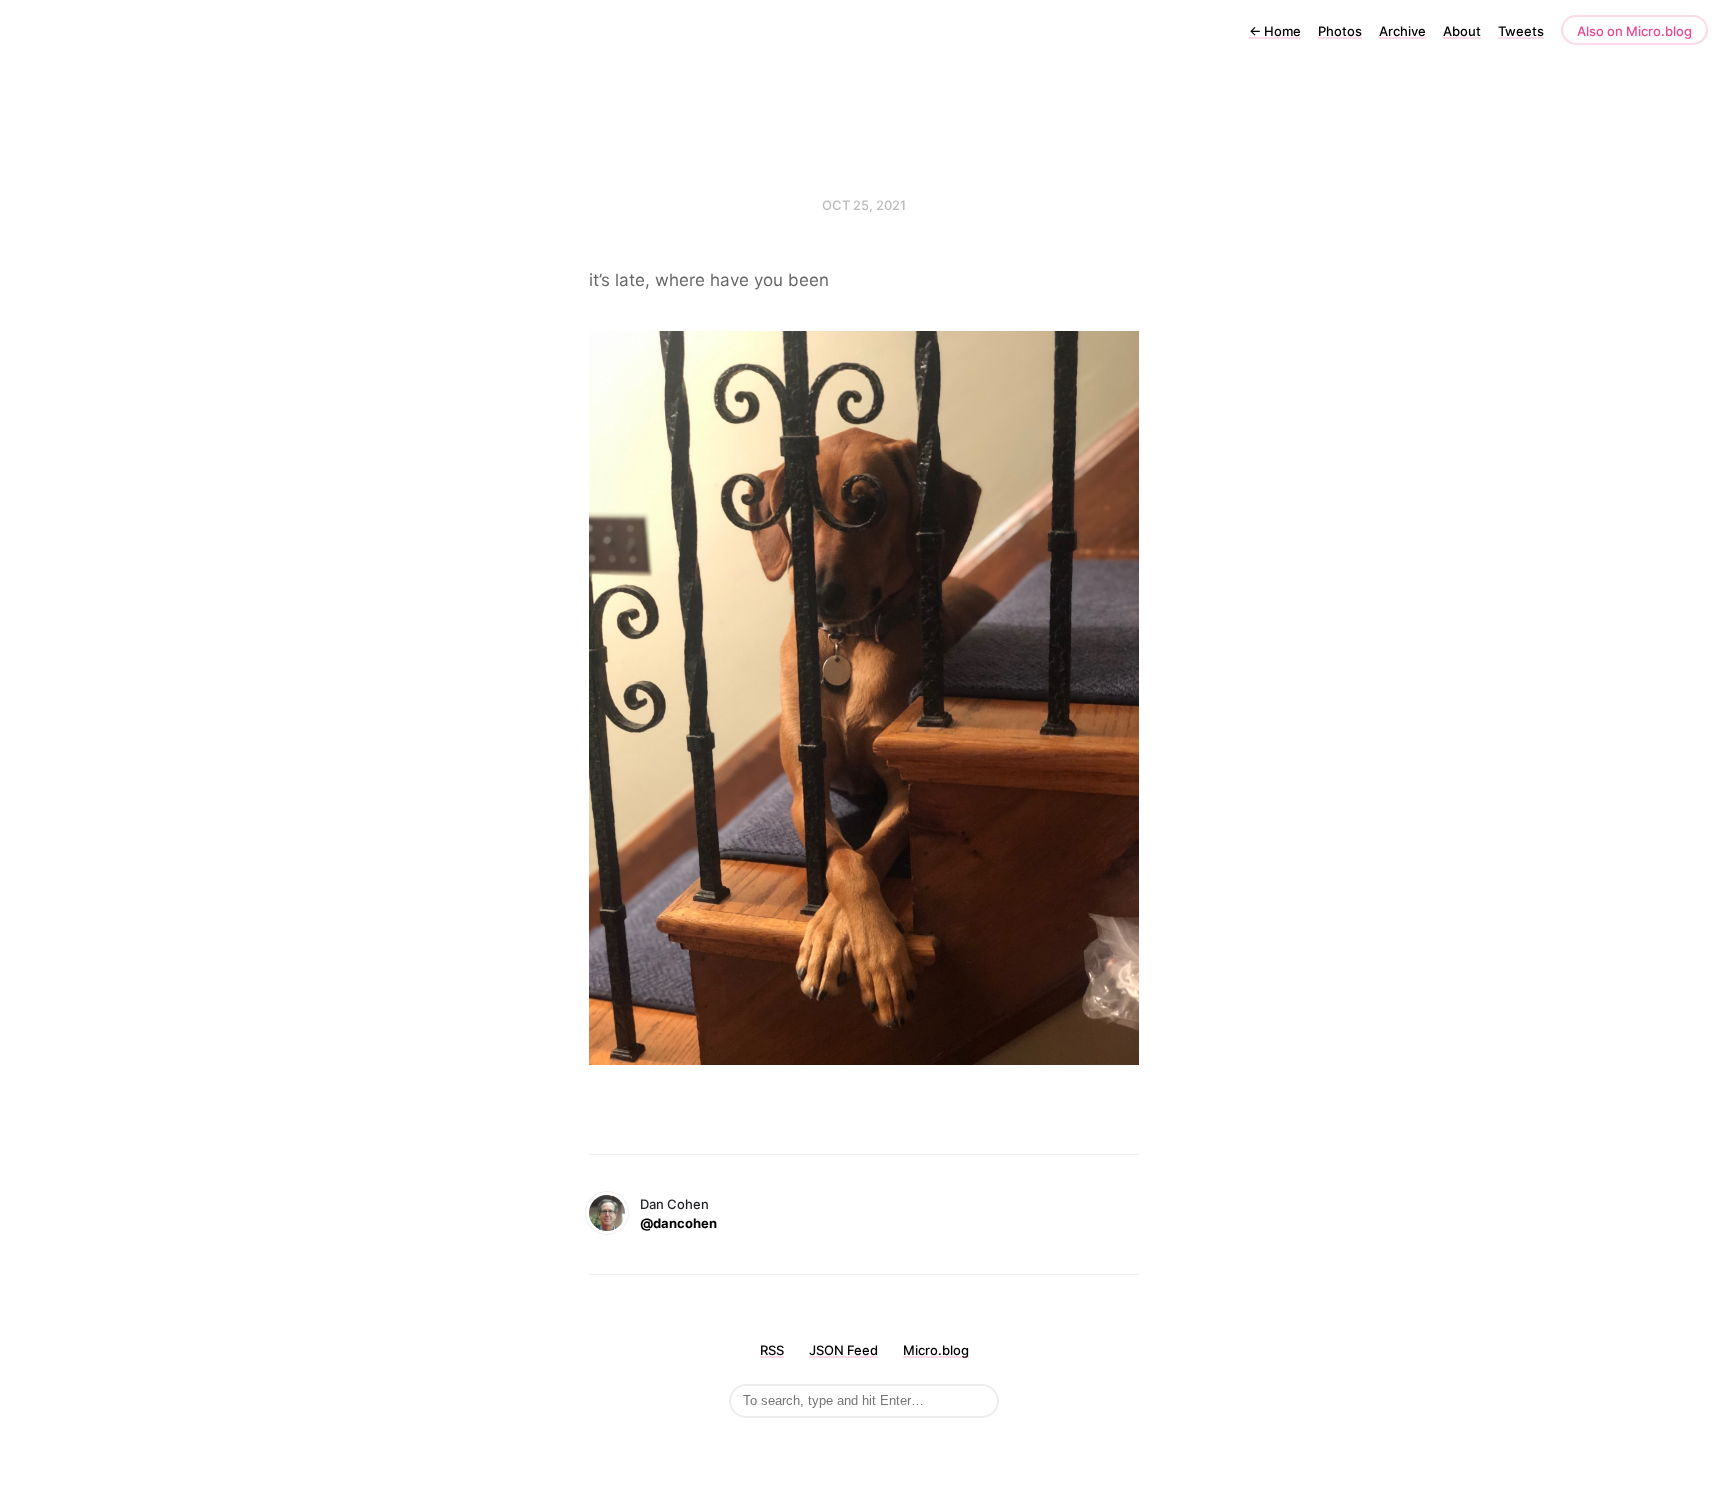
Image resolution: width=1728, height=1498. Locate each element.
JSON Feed (843, 1350)
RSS (772, 1350)
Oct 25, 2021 (864, 205)
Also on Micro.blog (1634, 31)
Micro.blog (936, 1350)
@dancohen (678, 1223)
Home (1275, 31)
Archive (1402, 31)
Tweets (1521, 31)
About (1462, 31)
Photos (1340, 31)
